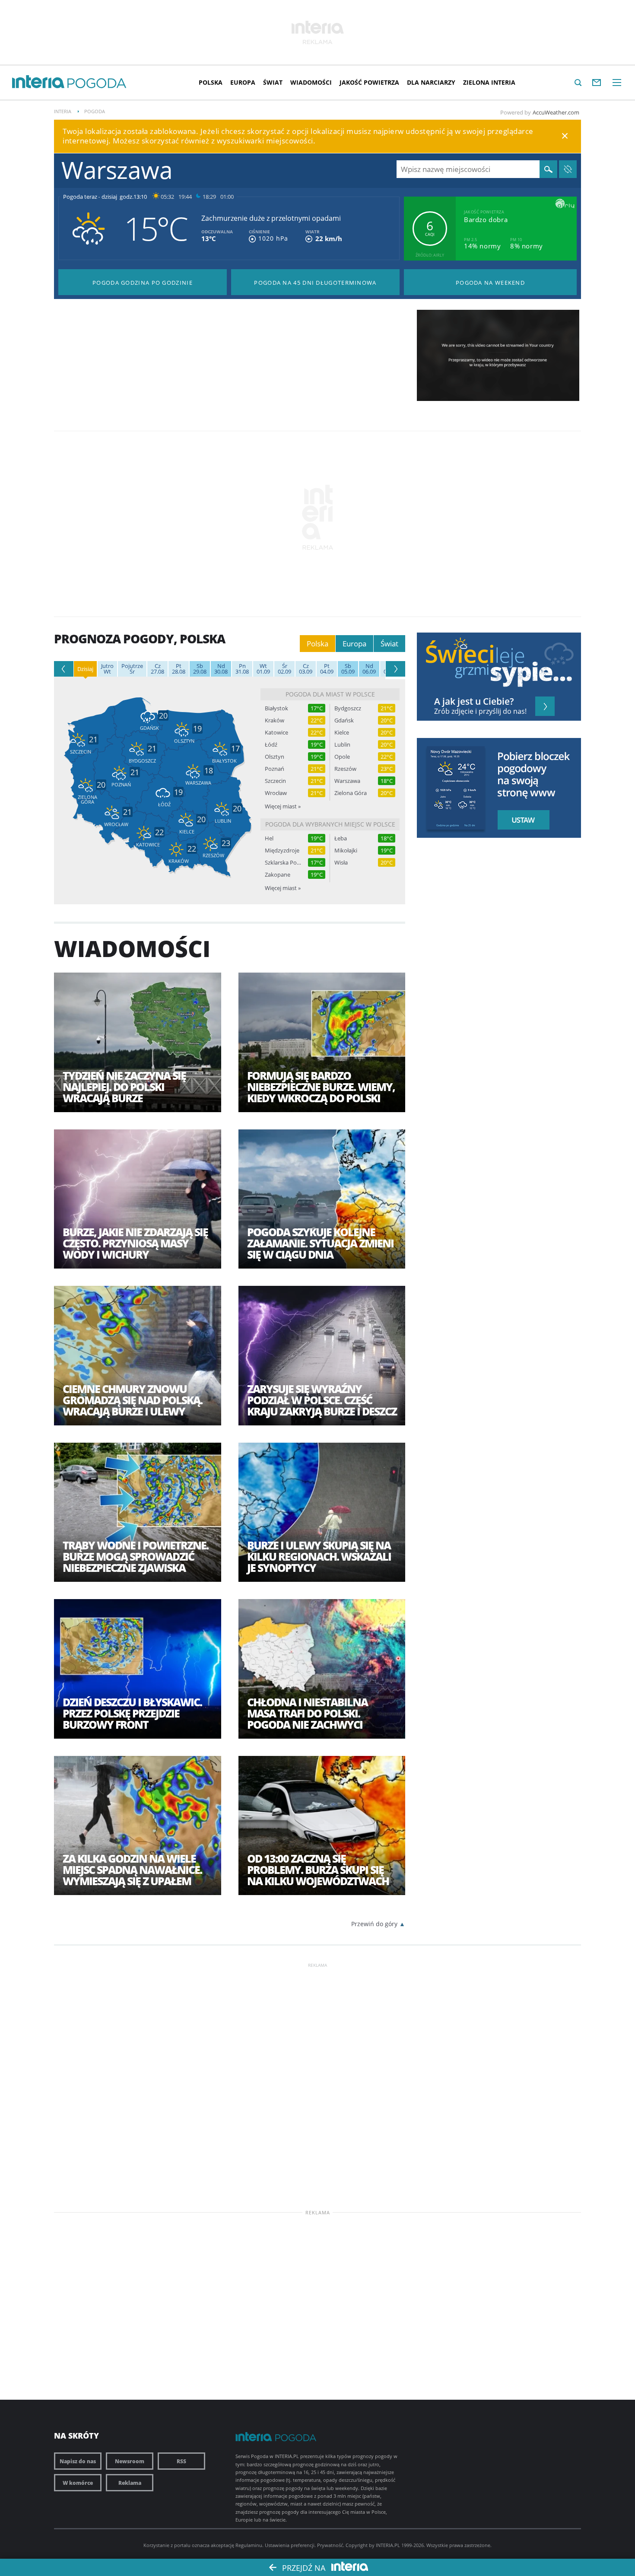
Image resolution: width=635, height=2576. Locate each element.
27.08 (157, 669)
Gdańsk (344, 720)
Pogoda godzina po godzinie (143, 283)
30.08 (221, 669)
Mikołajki (346, 851)
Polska (211, 82)
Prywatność (330, 2545)
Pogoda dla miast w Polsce (330, 694)
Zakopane (278, 875)
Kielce (342, 733)
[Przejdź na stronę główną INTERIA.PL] (38, 82)
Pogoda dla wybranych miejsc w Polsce (330, 824)
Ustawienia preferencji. (290, 2545)
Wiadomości (311, 82)
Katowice (276, 733)
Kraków (275, 720)
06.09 (369, 669)
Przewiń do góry (374, 1924)
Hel (269, 838)
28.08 (179, 669)
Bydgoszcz (348, 708)
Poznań (275, 769)
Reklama (130, 2483)
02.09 (284, 669)
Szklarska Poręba (283, 863)
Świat (273, 82)
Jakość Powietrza (369, 82)
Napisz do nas (78, 2461)
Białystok (276, 708)
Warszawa (347, 781)
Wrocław (276, 793)
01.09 (263, 669)
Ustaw (521, 820)
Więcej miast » (283, 806)
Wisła (341, 863)
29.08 (200, 669)
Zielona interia (489, 82)
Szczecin (275, 781)
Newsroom (130, 2461)
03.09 (306, 669)
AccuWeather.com (556, 112)
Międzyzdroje (282, 851)
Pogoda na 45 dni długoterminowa (315, 283)
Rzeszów (345, 769)
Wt (107, 669)
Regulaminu (249, 2545)
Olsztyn (275, 757)
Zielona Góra (351, 793)
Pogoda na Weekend (490, 283)
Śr (132, 669)
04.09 (327, 669)
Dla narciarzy (431, 82)
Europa (243, 82)
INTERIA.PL (388, 2545)
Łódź (271, 745)
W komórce (78, 2483)
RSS (181, 2461)
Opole (342, 757)
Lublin (342, 745)
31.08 (242, 669)
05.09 (348, 669)
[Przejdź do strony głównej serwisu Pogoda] (97, 84)
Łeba (341, 838)
